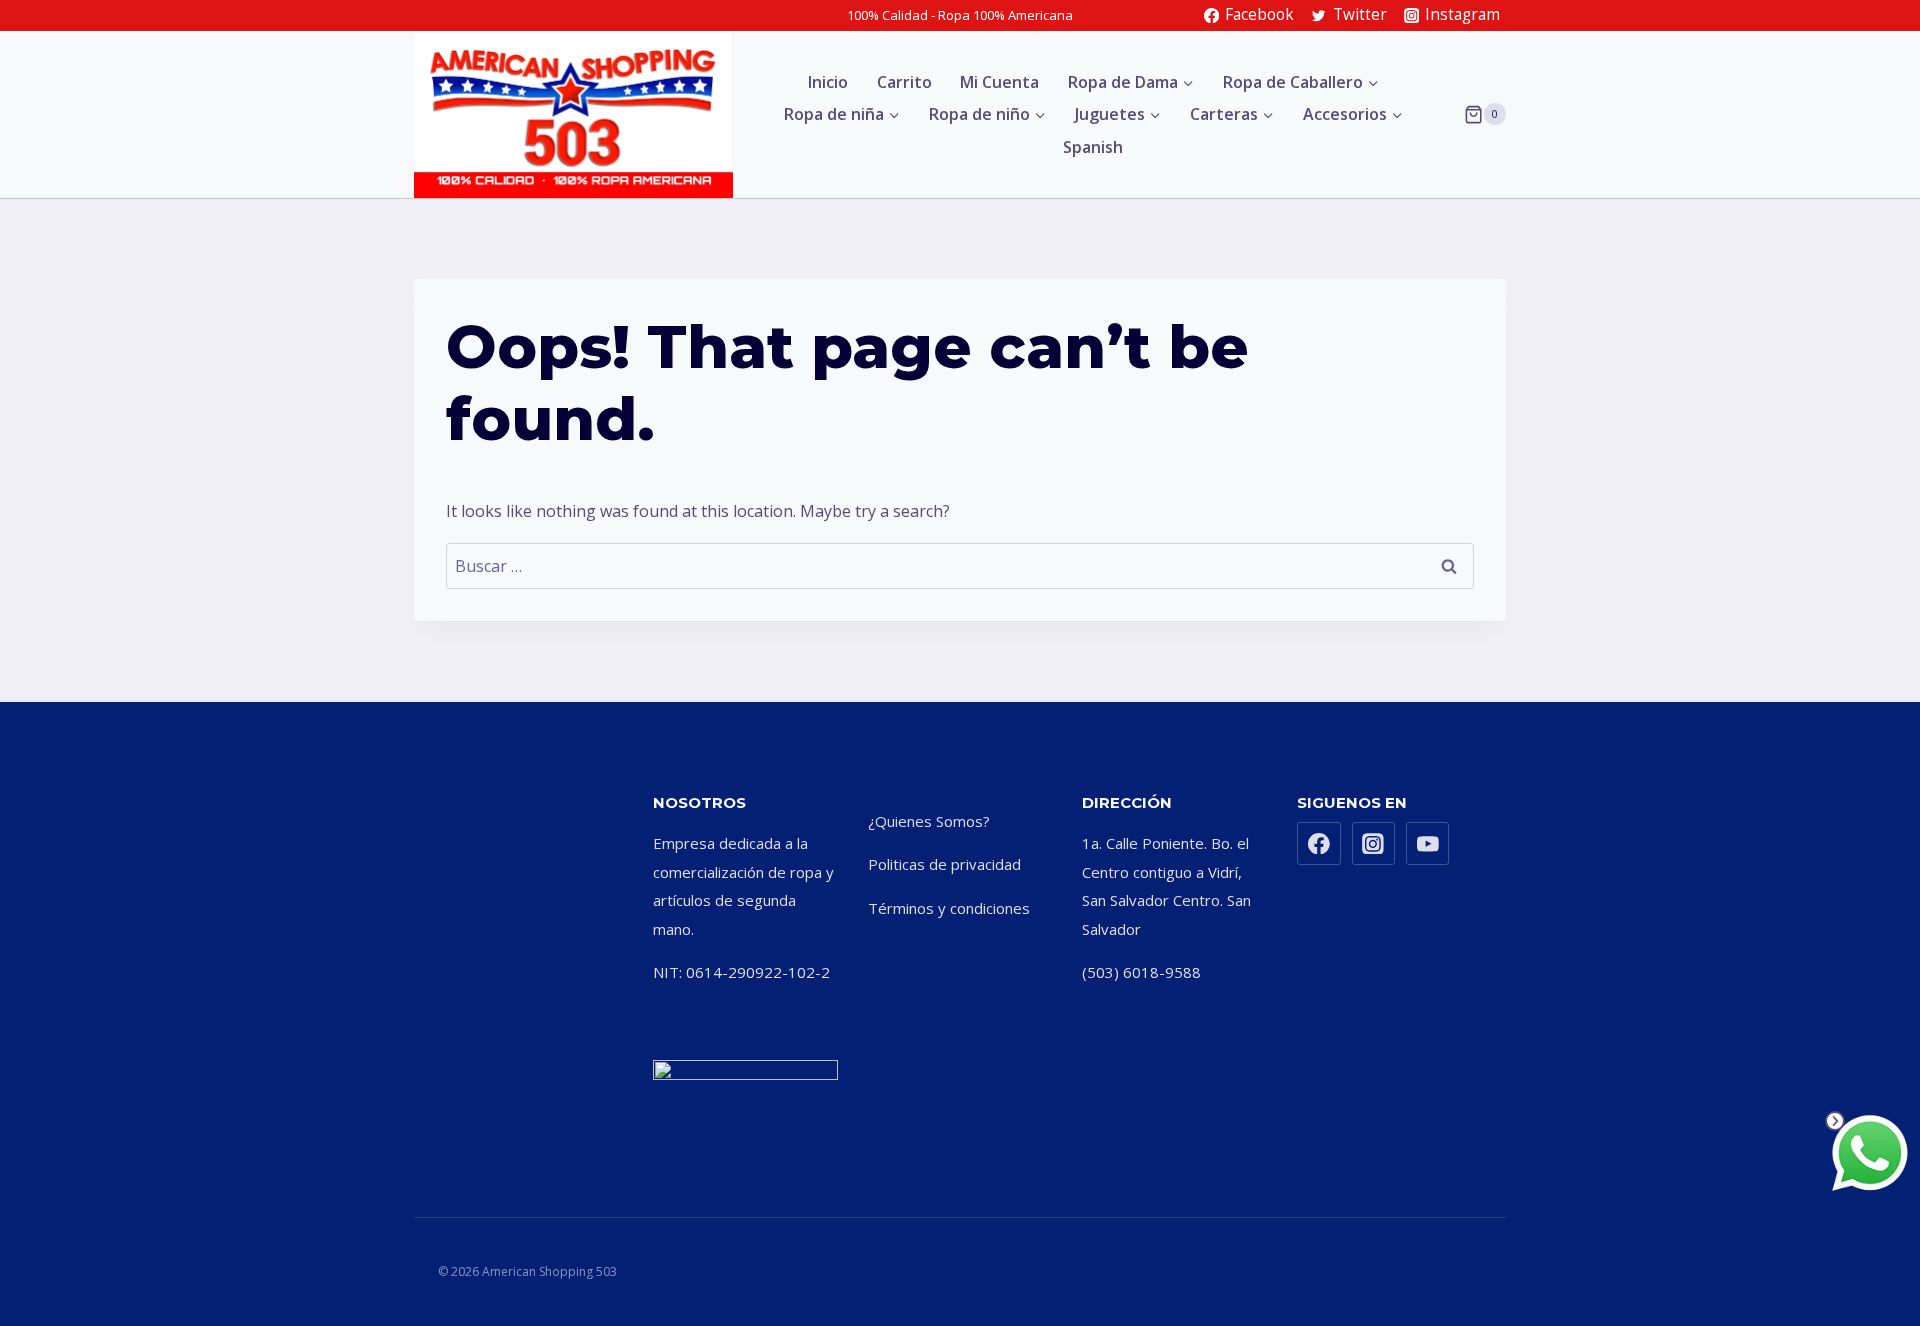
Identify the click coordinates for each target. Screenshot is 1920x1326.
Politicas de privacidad (944, 864)
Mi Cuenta (999, 82)
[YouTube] (1428, 844)
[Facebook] (1319, 844)
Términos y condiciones (949, 908)
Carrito (904, 82)
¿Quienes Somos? (929, 821)
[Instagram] (1374, 844)
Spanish (1093, 147)
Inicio (828, 82)
